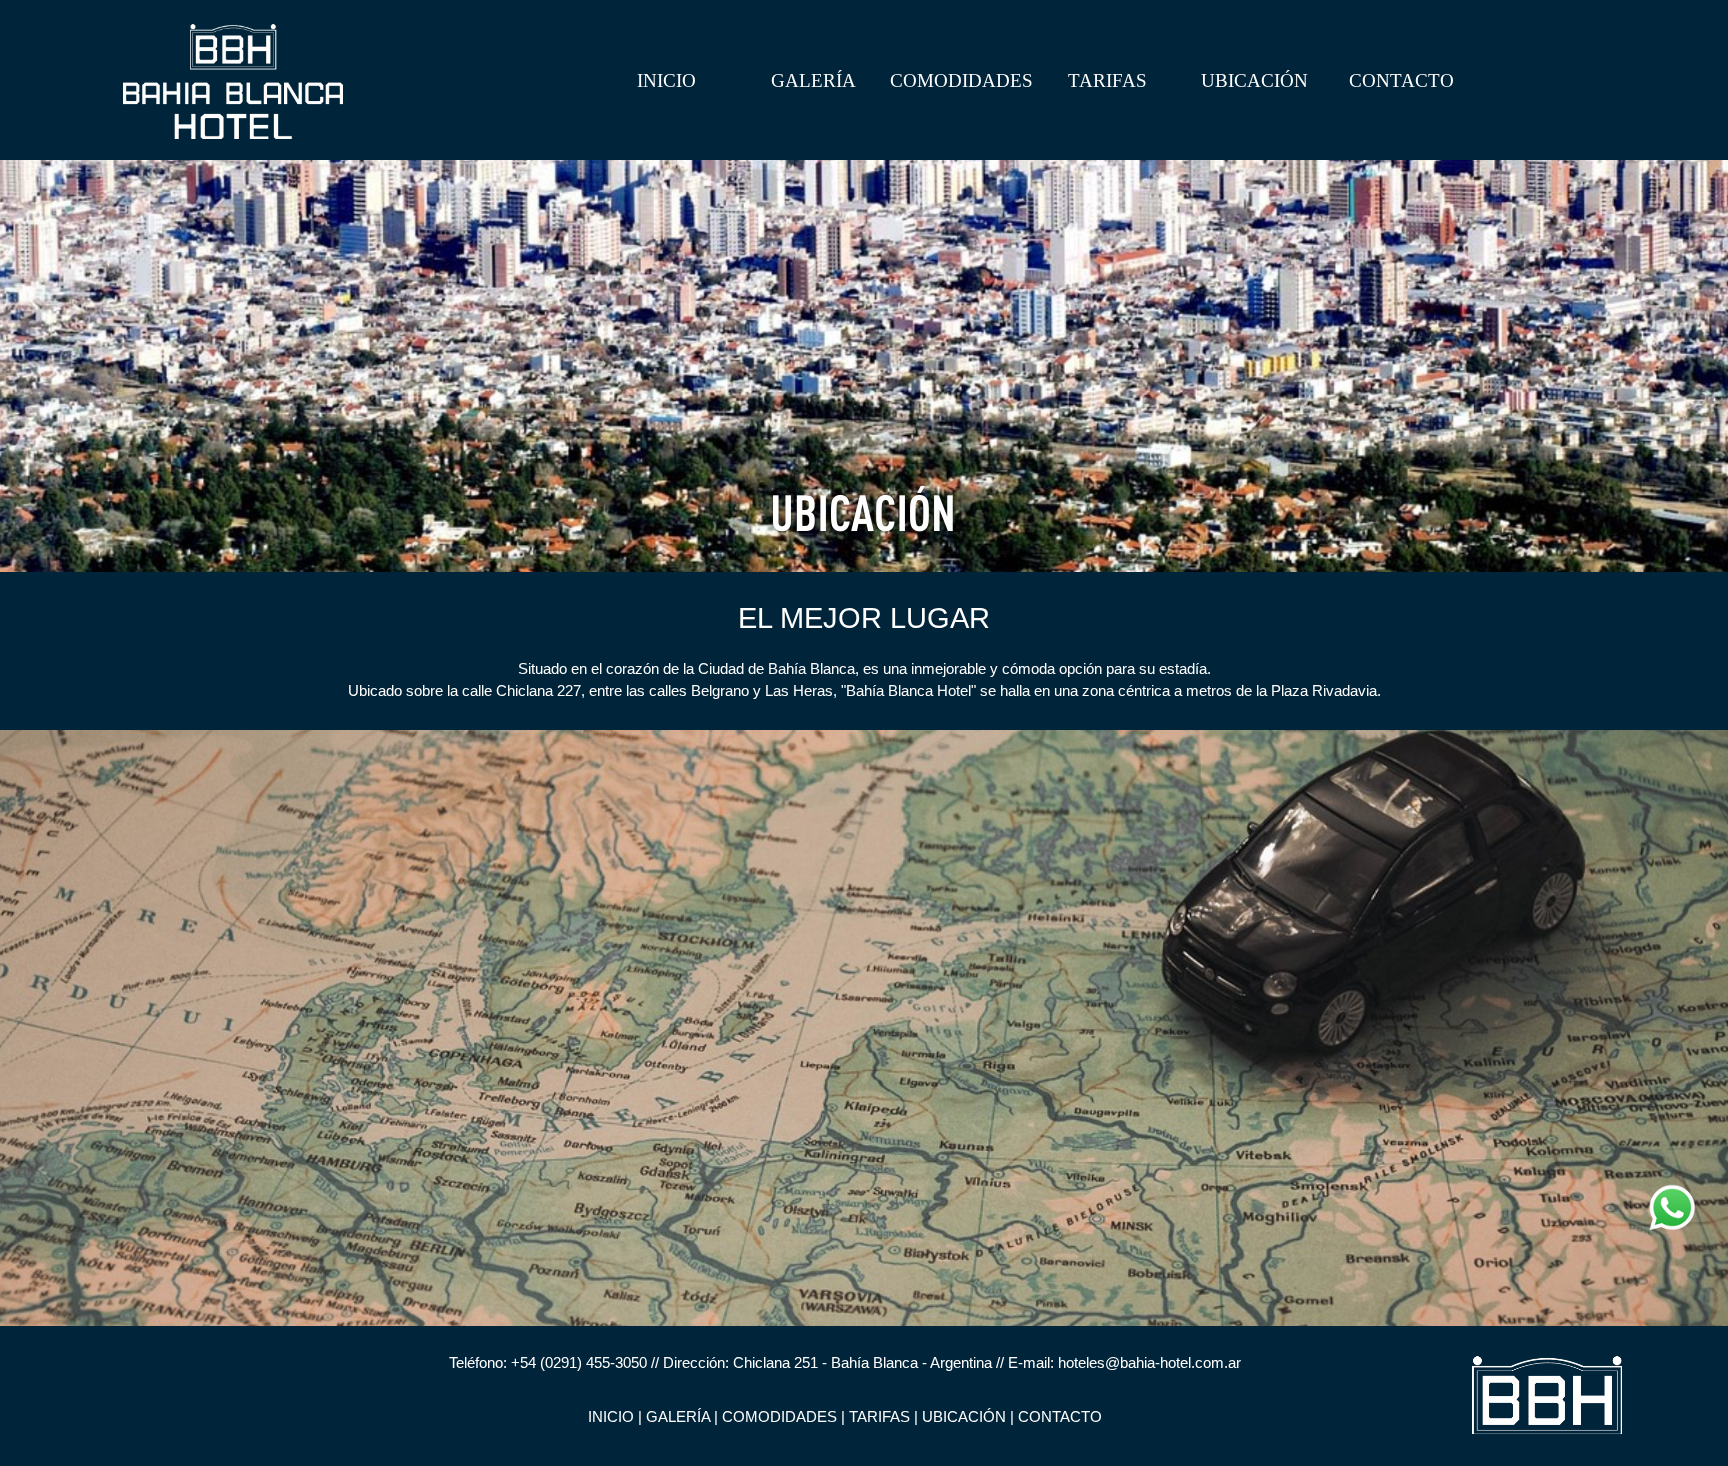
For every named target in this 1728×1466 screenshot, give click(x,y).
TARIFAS (1107, 80)
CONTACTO (1401, 80)
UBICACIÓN (1254, 80)
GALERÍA (813, 80)
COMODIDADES (961, 80)
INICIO (666, 80)
